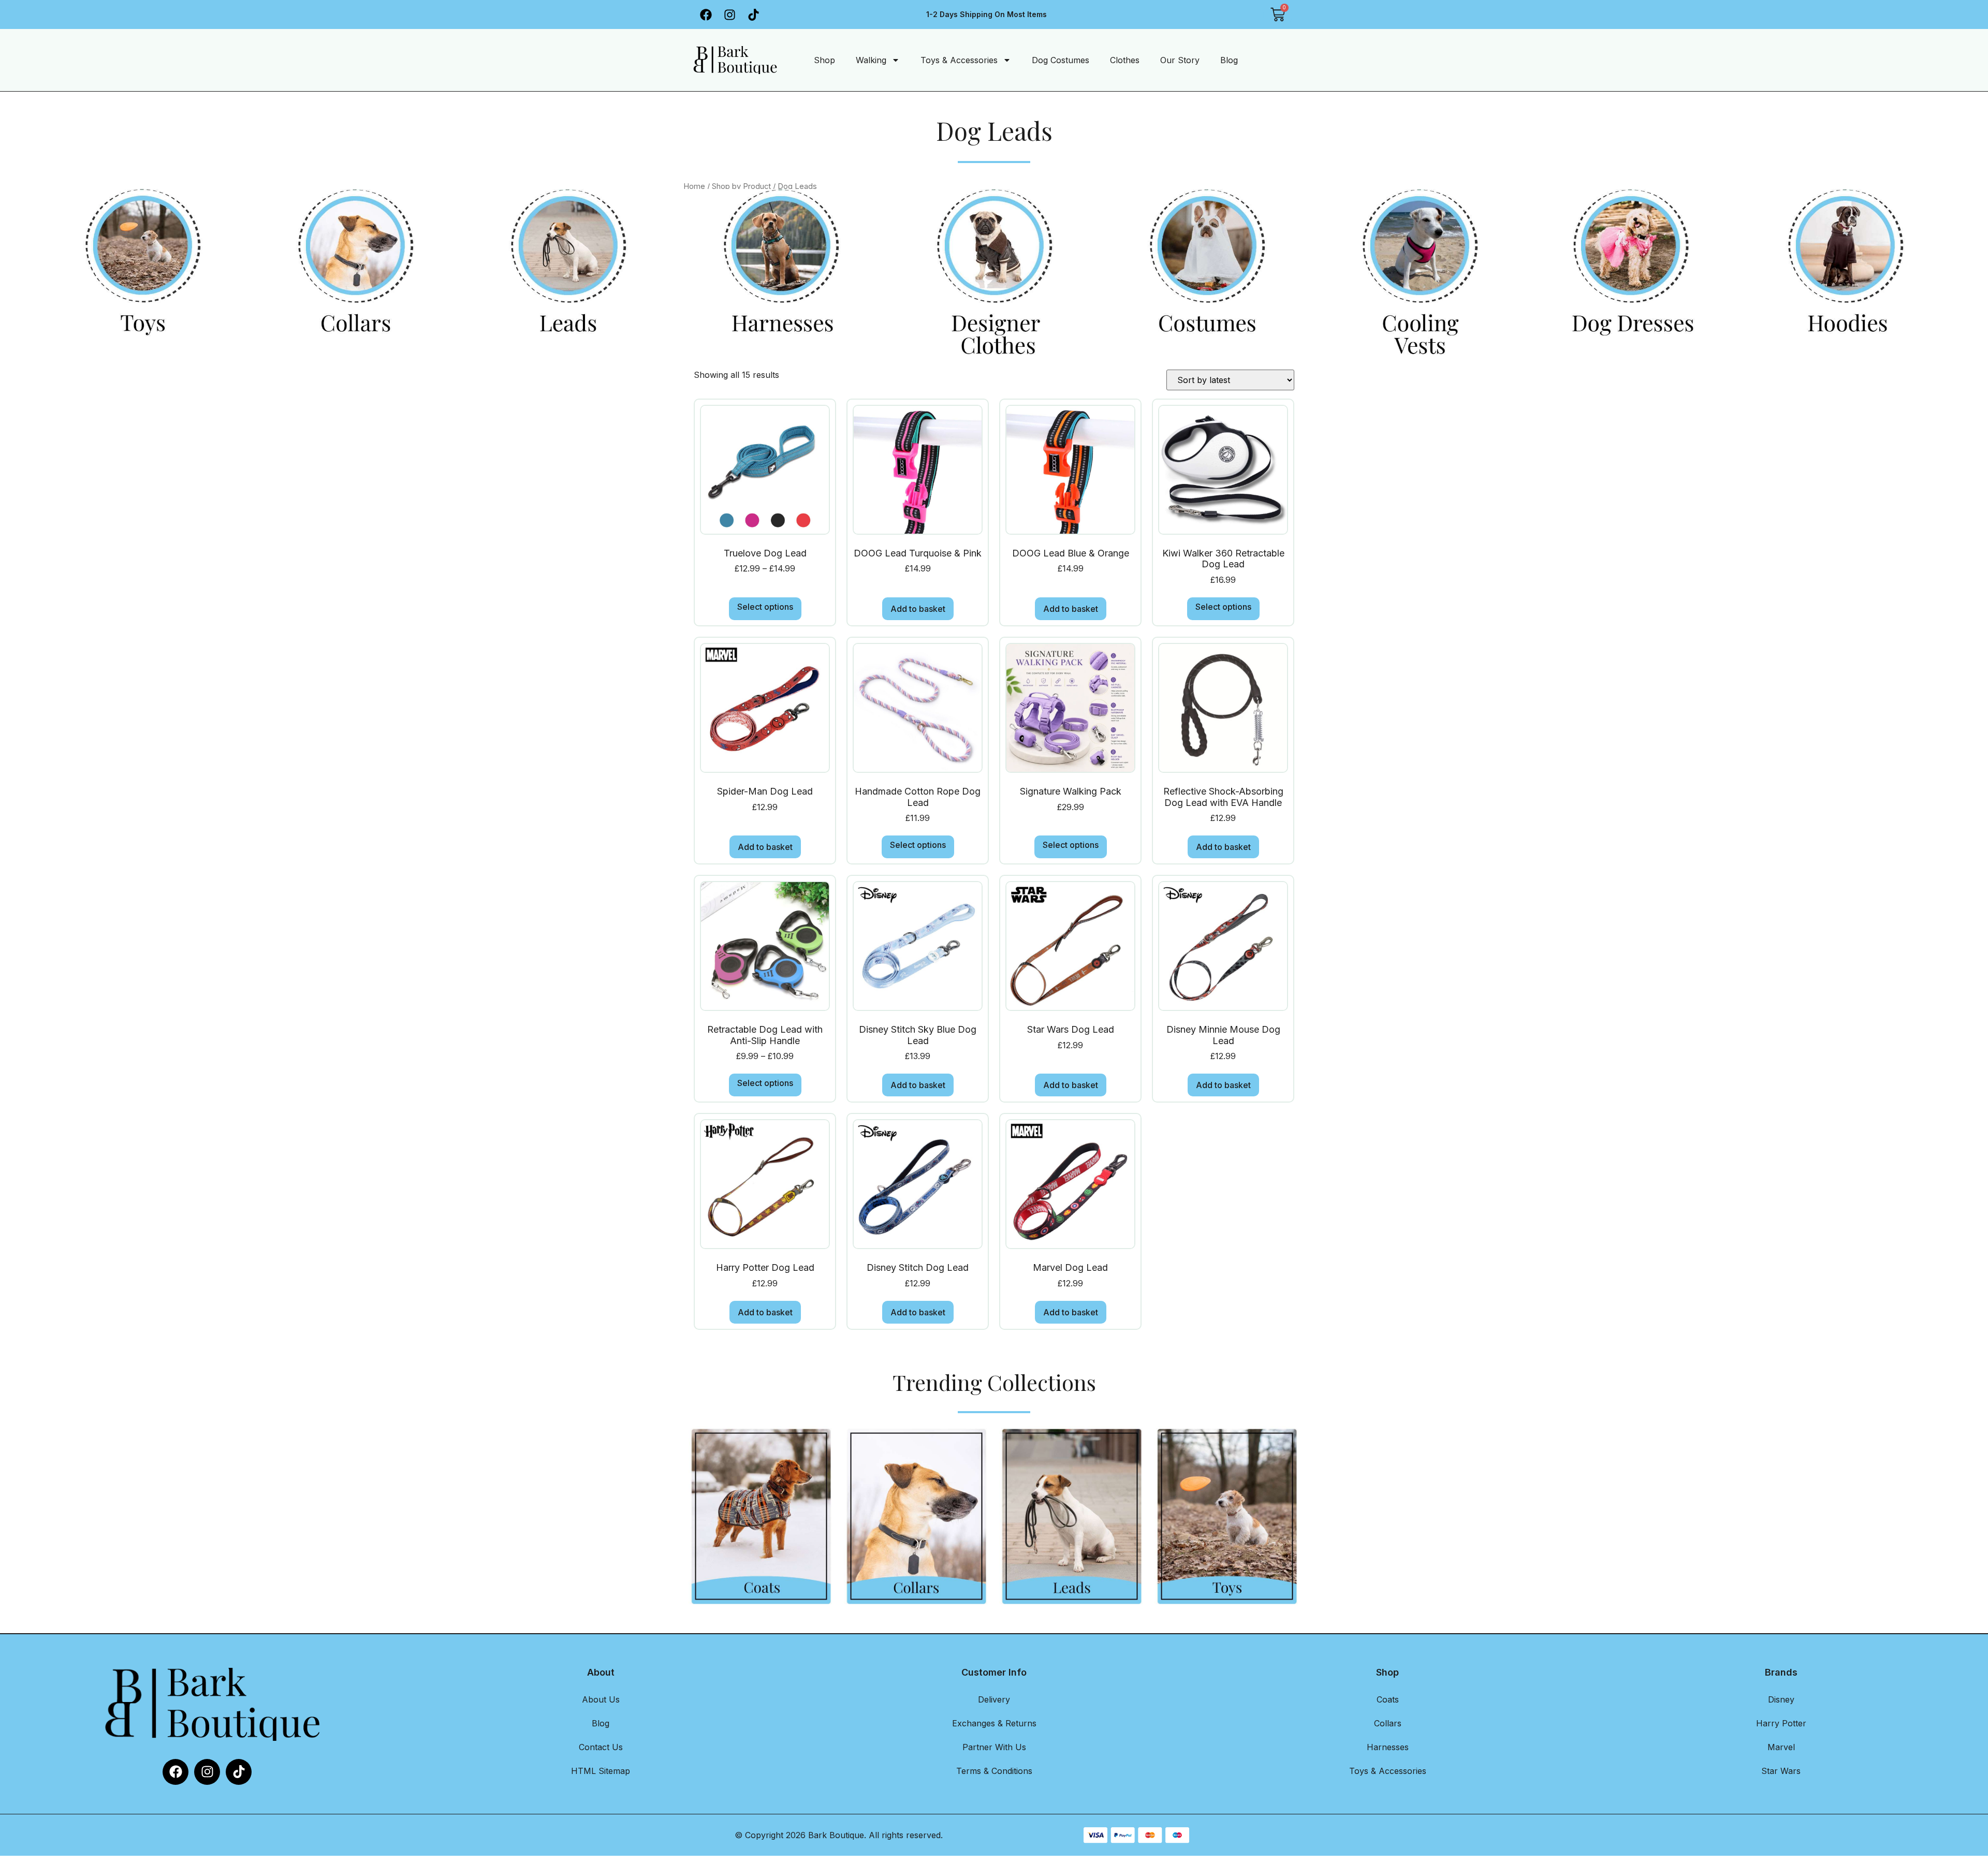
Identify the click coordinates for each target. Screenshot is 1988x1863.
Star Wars (1781, 1771)
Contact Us (601, 1747)
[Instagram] (730, 14)
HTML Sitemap (601, 1771)
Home (694, 186)
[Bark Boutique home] (733, 60)
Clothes (1125, 60)
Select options (765, 607)
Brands (1781, 1672)
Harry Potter (1781, 1723)
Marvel (1781, 1747)
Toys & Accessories (959, 60)
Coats (1388, 1699)
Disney (1781, 1699)
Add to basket (918, 609)
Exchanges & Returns (994, 1723)
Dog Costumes (1061, 60)
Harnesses (1388, 1747)
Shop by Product (741, 186)
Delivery (994, 1699)
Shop (824, 60)
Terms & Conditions (994, 1771)
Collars (1388, 1723)
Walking (871, 60)
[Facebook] (706, 14)
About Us (601, 1699)
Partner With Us (994, 1747)
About (601, 1672)
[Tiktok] (754, 14)
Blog (1229, 60)
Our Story (1180, 60)
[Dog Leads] (159, 272)
